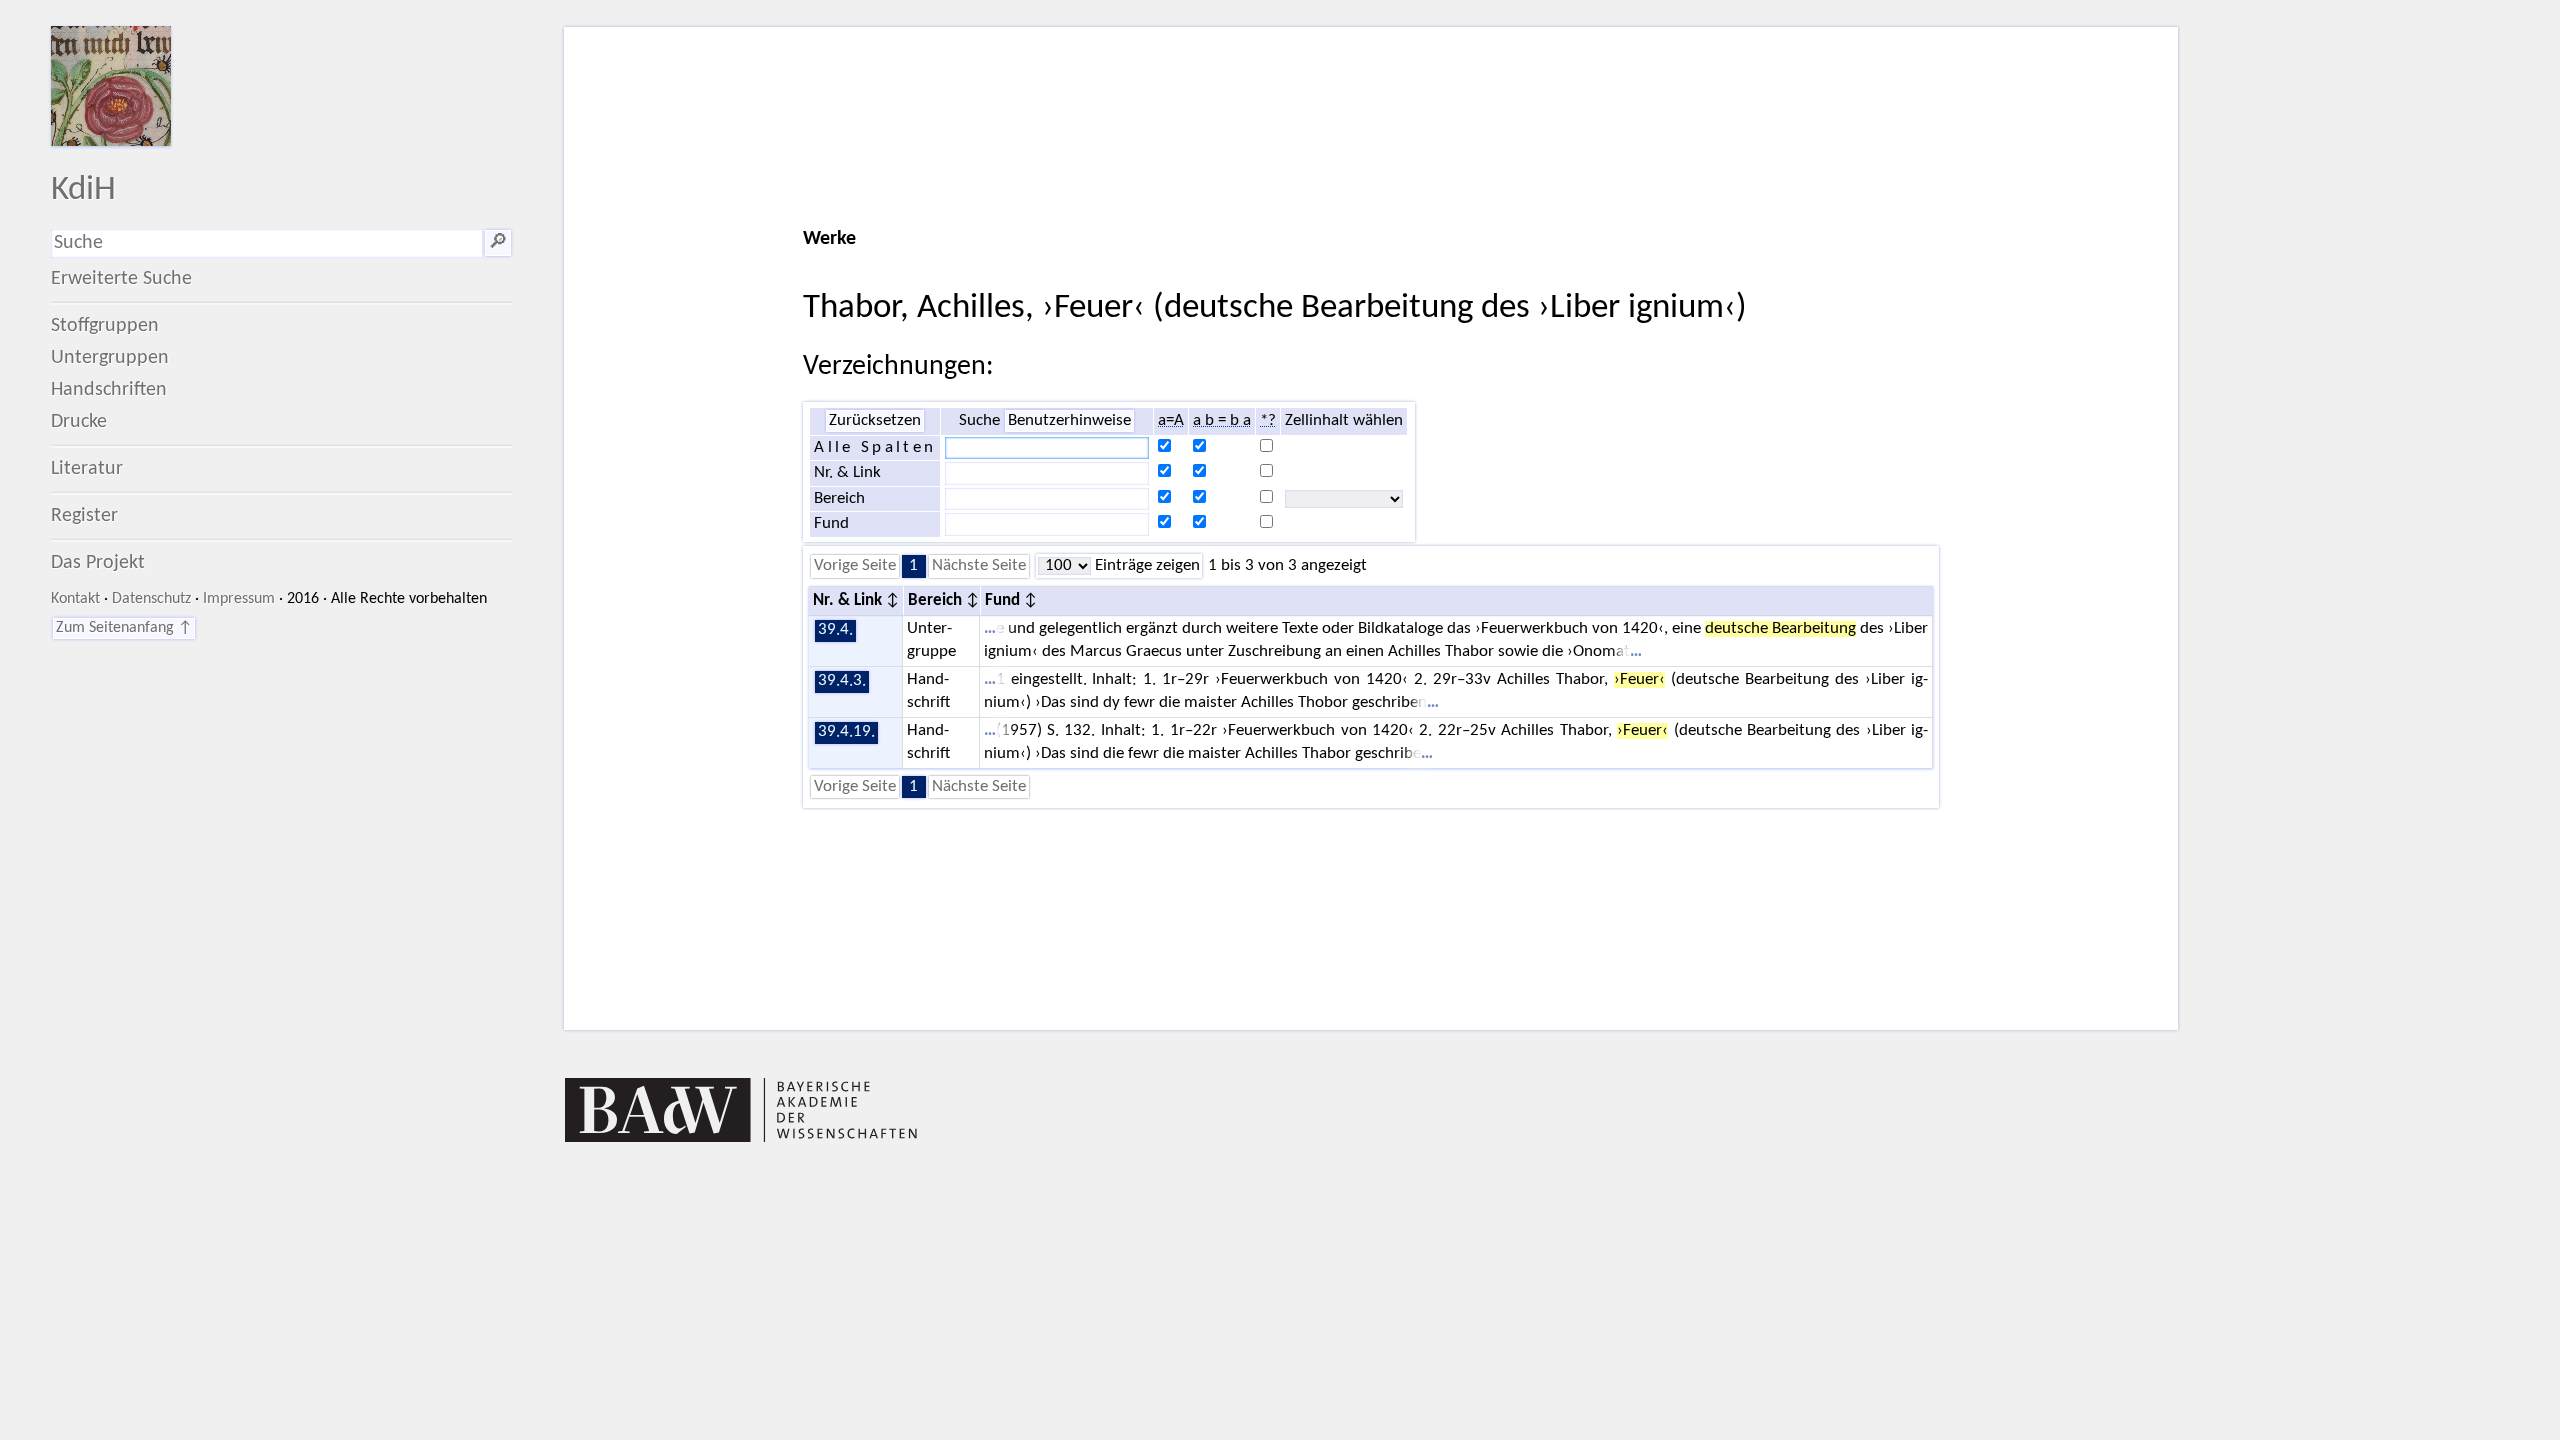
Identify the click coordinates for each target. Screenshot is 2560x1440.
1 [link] (913, 566)
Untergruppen (110, 358)
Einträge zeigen (1145, 566)
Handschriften (109, 390)
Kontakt (75, 599)
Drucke (79, 422)
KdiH (83, 190)
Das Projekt (98, 563)
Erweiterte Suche (121, 279)
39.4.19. (846, 732)
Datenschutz (151, 599)
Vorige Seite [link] (855, 566)
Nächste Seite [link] (979, 566)
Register (84, 516)
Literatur (87, 469)
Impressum (239, 599)
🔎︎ (498, 243)
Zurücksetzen (875, 421)
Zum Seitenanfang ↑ (124, 628)
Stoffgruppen (105, 326)
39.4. (835, 630)
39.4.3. (842, 681)
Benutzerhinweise (1069, 421)
